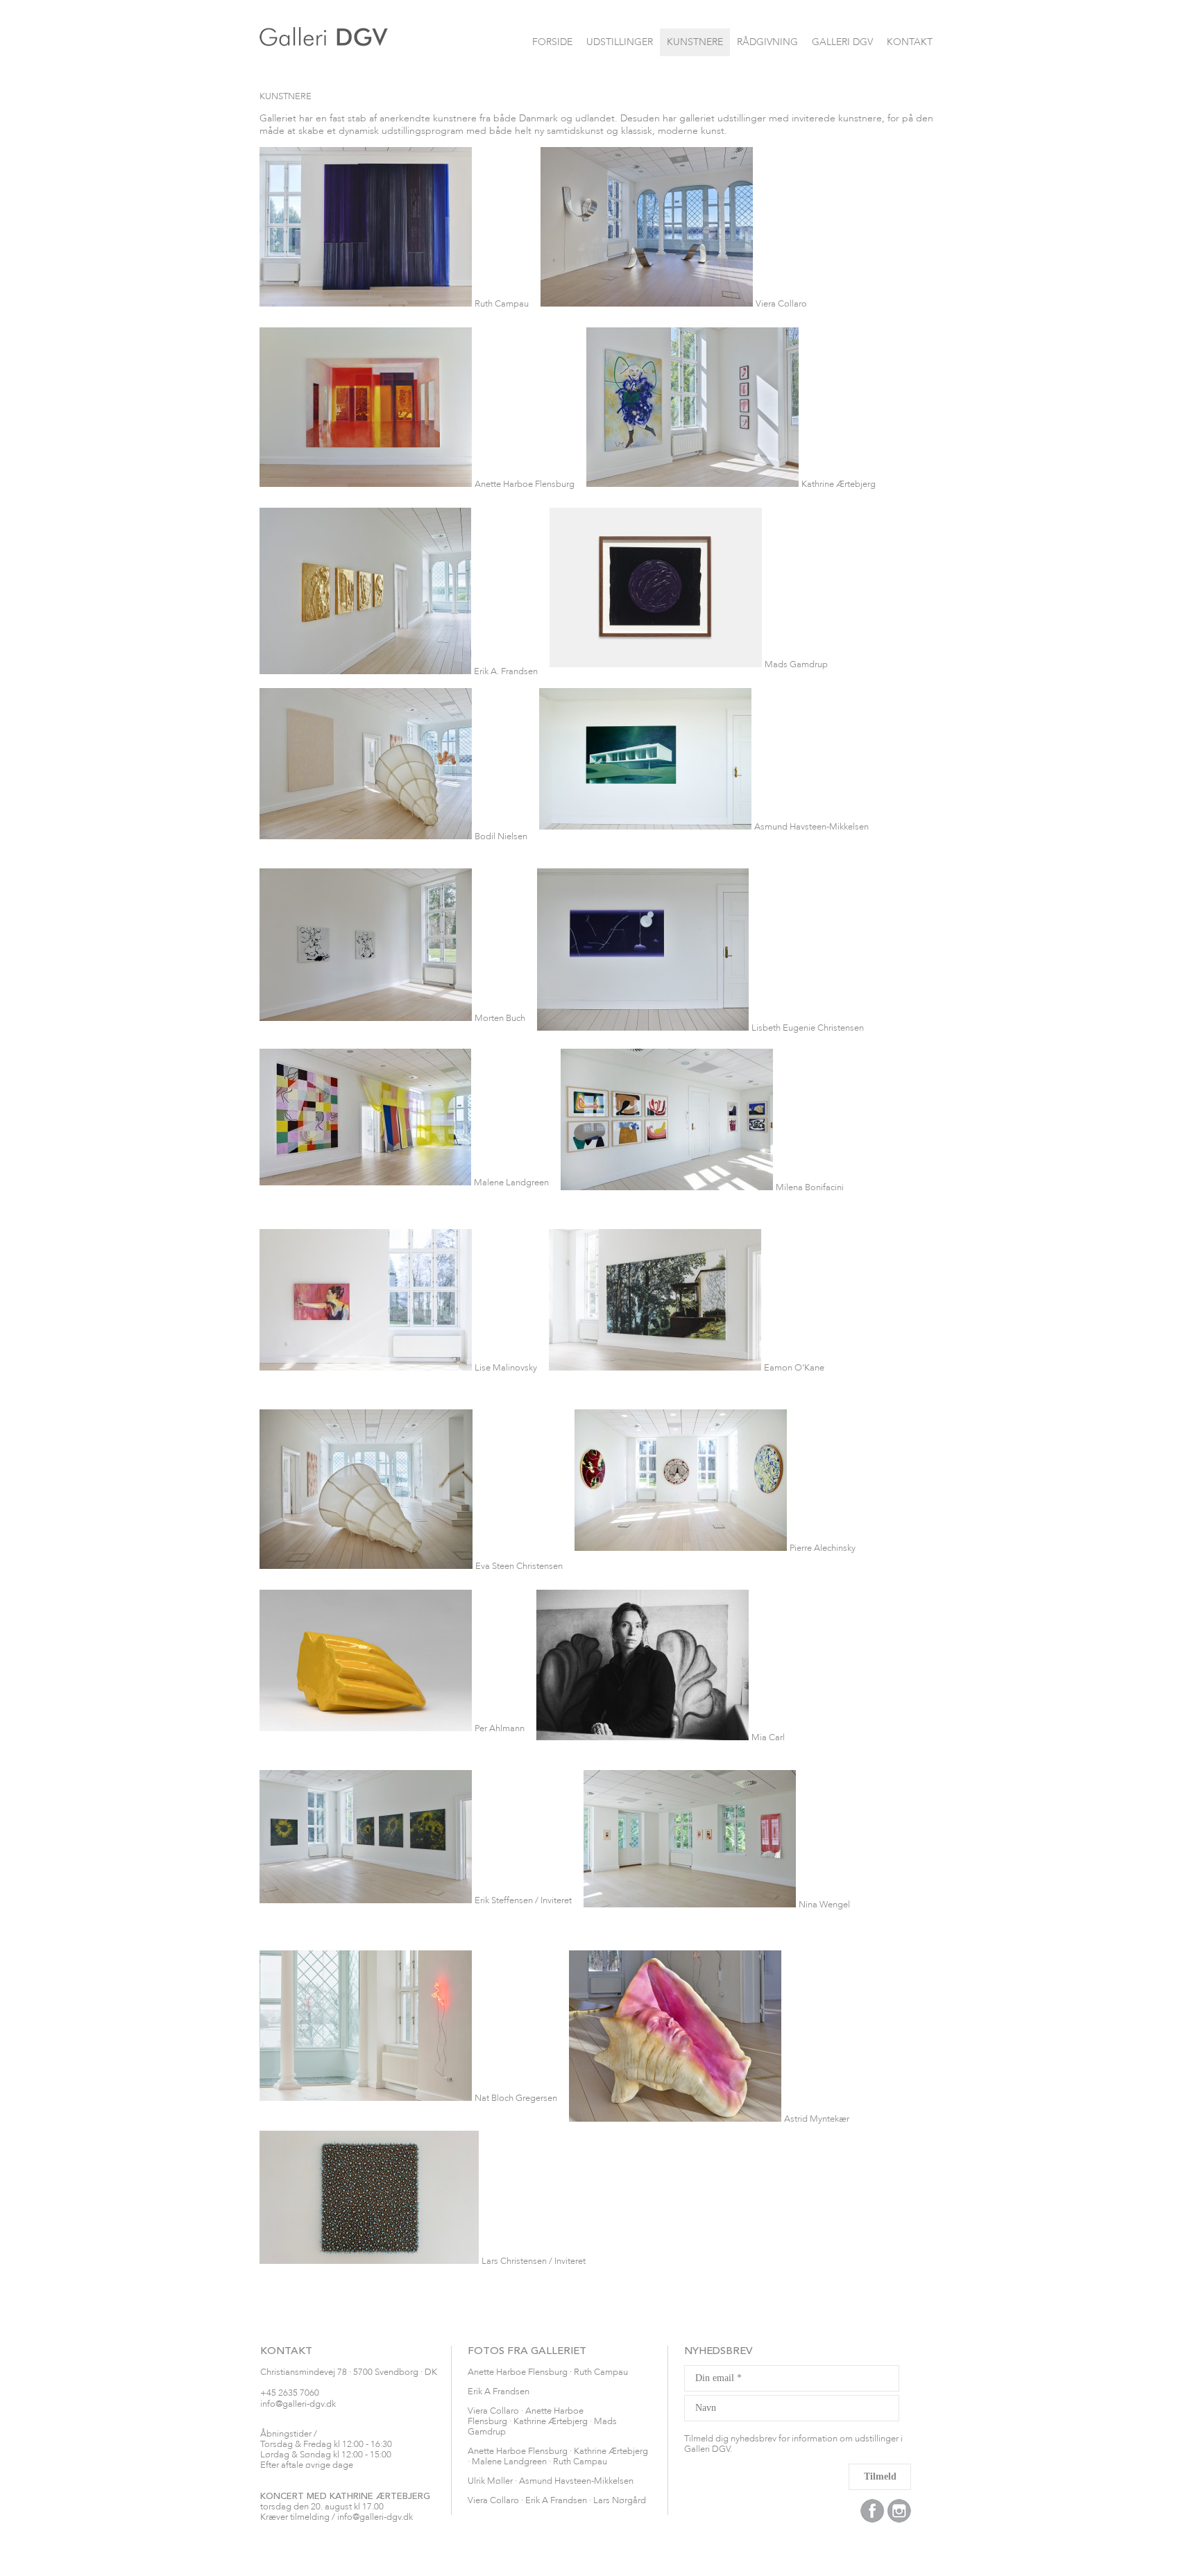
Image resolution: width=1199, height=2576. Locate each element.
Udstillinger (620, 42)
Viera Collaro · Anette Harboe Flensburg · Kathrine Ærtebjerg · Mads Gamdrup (542, 2422)
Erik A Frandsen (499, 2392)
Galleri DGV (842, 42)
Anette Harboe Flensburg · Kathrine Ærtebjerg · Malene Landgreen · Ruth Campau (558, 2457)
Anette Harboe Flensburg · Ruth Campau (548, 2372)
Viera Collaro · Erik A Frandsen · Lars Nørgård (557, 2501)
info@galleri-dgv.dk (298, 2404)
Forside (552, 42)
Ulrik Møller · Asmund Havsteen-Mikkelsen (551, 2481)
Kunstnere (695, 42)
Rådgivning (767, 42)
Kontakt (910, 42)
